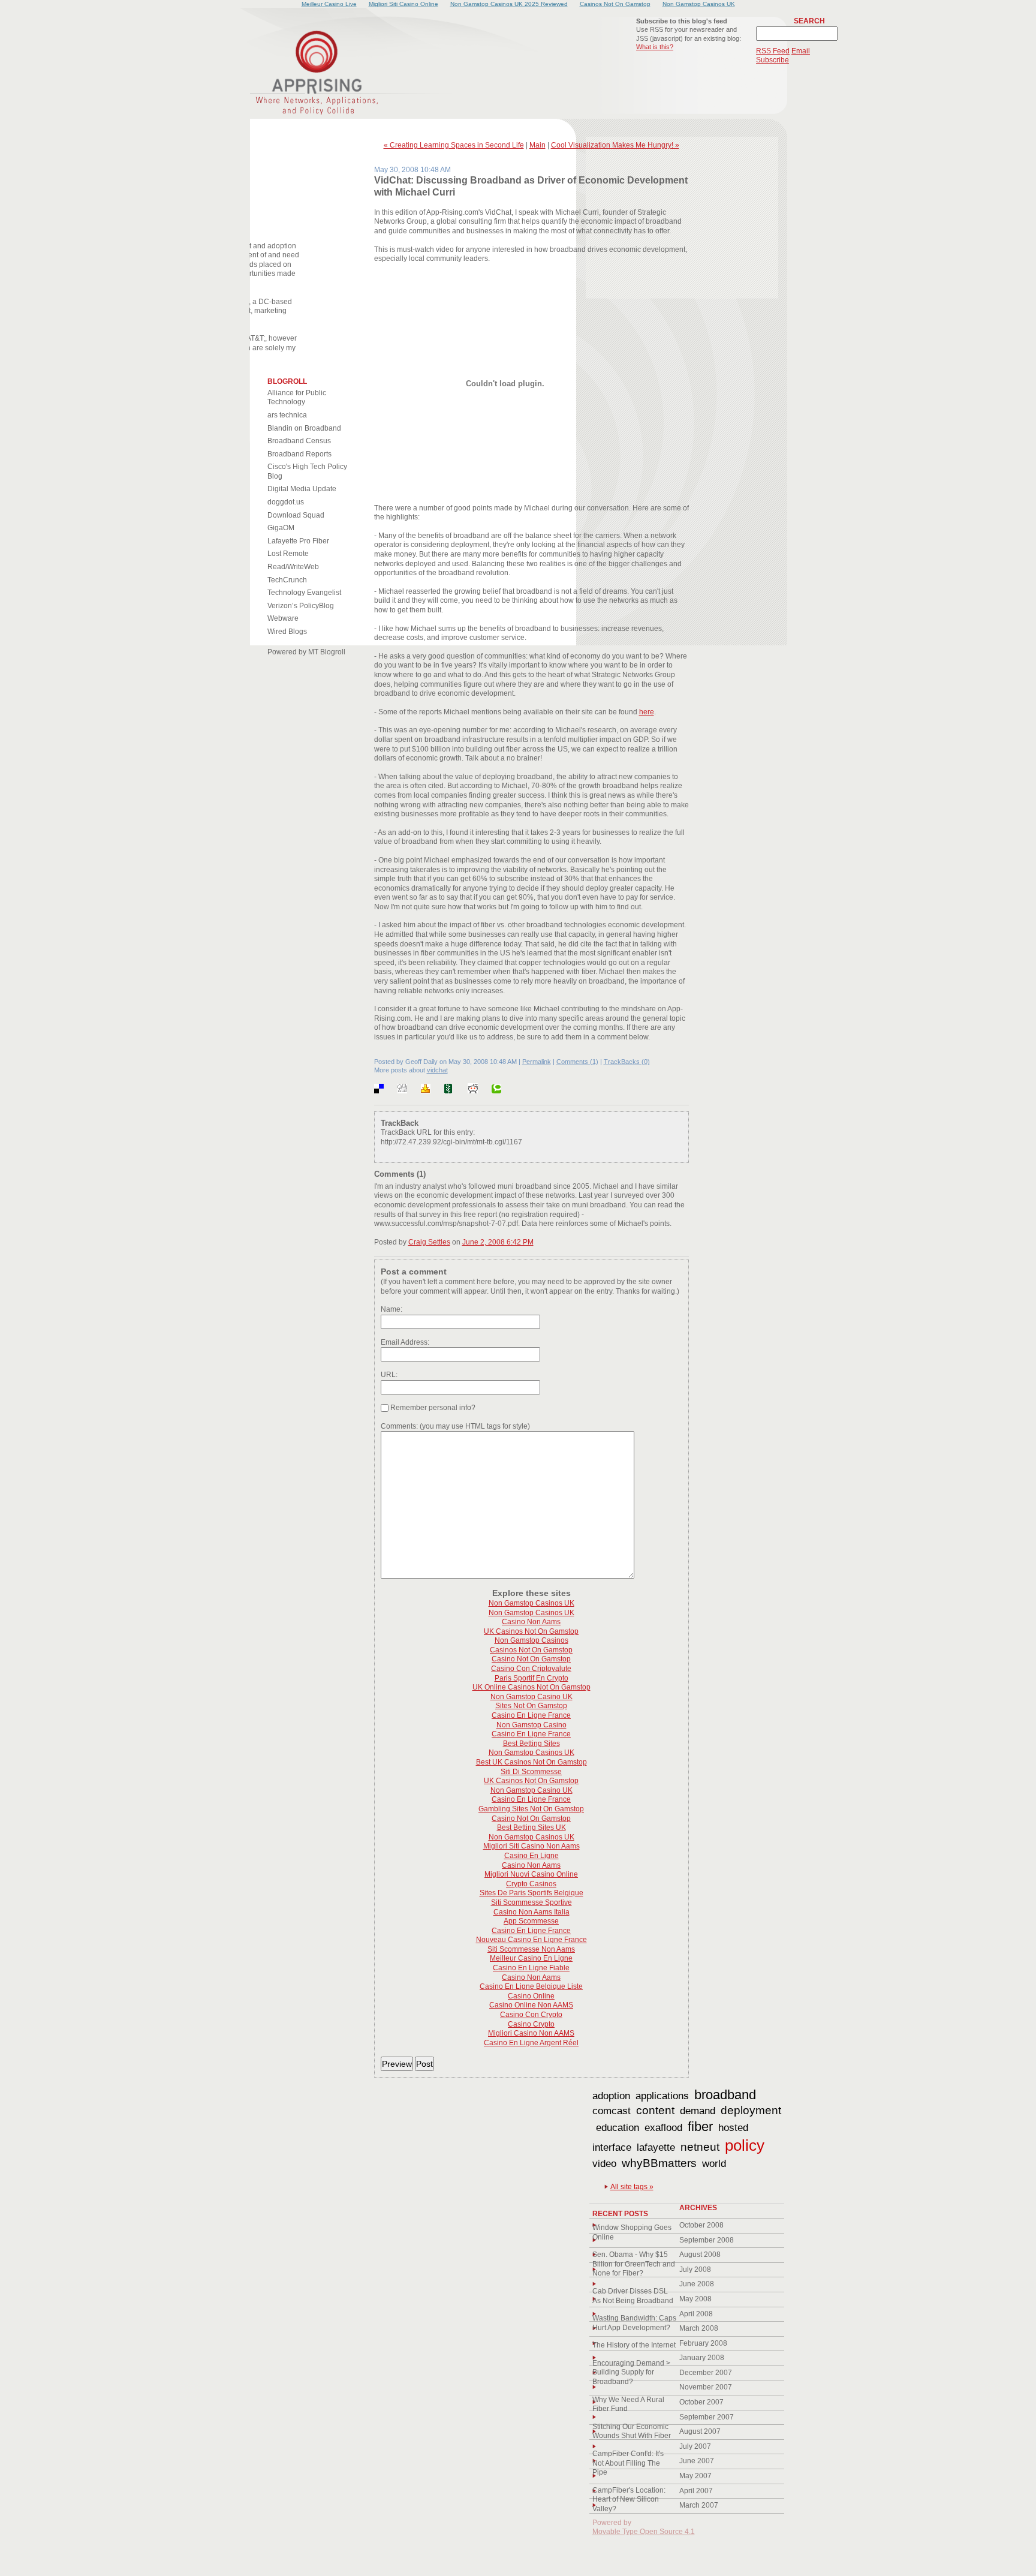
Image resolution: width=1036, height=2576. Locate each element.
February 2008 (703, 2343)
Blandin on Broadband (304, 428)
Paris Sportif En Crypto (531, 1678)
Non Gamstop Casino (531, 1725)
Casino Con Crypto (531, 2015)
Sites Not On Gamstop (531, 1706)
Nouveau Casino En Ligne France (531, 1940)
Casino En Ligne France (531, 1715)
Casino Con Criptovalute (531, 1669)
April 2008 (696, 2314)
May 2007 (695, 2476)
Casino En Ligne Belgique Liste (531, 1986)
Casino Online (531, 1996)
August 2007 (700, 2431)
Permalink (537, 1062)
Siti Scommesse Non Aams (531, 1949)
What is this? (655, 47)
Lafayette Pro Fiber (298, 541)
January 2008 (702, 2358)
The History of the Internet (634, 2345)
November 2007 (706, 2387)
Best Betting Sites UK (531, 1827)
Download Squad (296, 515)
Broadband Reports (299, 454)
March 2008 (699, 2328)
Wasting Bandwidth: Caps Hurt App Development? (634, 2323)
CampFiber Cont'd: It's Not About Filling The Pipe (628, 2463)
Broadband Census (299, 441)
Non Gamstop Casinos (531, 1640)
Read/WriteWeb (293, 567)
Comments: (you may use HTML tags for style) (455, 1426)
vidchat (437, 1070)
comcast (612, 2111)
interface (612, 2147)
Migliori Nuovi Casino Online (531, 1874)
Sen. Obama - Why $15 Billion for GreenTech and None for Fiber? (634, 2264)
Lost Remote (288, 554)
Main (537, 145)
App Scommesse (531, 1921)
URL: (389, 1375)
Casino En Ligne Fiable (531, 1968)
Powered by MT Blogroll (306, 652)
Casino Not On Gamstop (531, 1659)
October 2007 (701, 2402)
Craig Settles (429, 1242)
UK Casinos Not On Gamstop (531, 1631)
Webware (283, 618)
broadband (725, 2095)
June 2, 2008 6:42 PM (498, 1242)
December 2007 (706, 2373)
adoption (611, 2096)
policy (745, 2145)
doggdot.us (286, 502)
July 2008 (695, 2270)
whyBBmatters (659, 2163)
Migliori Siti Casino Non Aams (531, 1846)
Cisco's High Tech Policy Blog (307, 471)
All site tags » (632, 2187)
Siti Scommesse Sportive (531, 1902)
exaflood (663, 2128)
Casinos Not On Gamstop (531, 1650)
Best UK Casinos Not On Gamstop (531, 1762)
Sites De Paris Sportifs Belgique (531, 1893)
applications (662, 2096)
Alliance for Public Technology (297, 398)
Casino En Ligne (531, 1856)
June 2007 (697, 2461)
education (618, 2128)
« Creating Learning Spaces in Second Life (454, 145)
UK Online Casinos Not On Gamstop (531, 1687)
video (604, 2164)
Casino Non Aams (531, 1622)
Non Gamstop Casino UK (531, 1697)
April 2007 (696, 2491)
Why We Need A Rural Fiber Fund (628, 2404)
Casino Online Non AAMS (531, 2005)
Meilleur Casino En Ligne (531, 1958)
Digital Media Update (302, 489)
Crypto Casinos (531, 1884)
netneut (700, 2147)
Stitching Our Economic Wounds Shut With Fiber (632, 2431)
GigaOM (281, 528)
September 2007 (707, 2417)
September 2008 (707, 2240)
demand (698, 2111)
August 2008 (700, 2255)
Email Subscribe (783, 56)
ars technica (287, 415)
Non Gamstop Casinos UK (531, 1603)
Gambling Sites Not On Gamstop (531, 1809)
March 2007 (699, 2505)
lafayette (656, 2147)
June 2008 (697, 2284)
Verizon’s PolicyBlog (301, 606)
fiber (700, 2126)
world (714, 2164)
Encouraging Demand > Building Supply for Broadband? (631, 2372)
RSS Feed (773, 51)
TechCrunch (287, 580)
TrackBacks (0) (627, 1062)
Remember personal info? (432, 1408)
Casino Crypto (531, 2024)
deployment (751, 2110)
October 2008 (701, 2225)
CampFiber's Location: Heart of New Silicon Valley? (629, 2500)
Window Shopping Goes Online (632, 2232)
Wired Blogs (287, 632)
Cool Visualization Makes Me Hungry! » (615, 145)
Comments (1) (577, 1062)
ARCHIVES (698, 2208)
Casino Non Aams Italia (531, 1912)
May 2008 (695, 2299)
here (647, 712)
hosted (733, 2128)
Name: (391, 1309)
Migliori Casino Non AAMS (531, 2033)
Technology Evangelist (304, 593)
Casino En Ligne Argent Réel (531, 2043)
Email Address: (405, 1342)
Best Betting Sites (531, 1744)
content (655, 2110)
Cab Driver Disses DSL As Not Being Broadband (633, 2296)
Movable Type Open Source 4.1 (644, 2532)
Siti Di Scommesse (531, 1772)
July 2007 (695, 2446)
